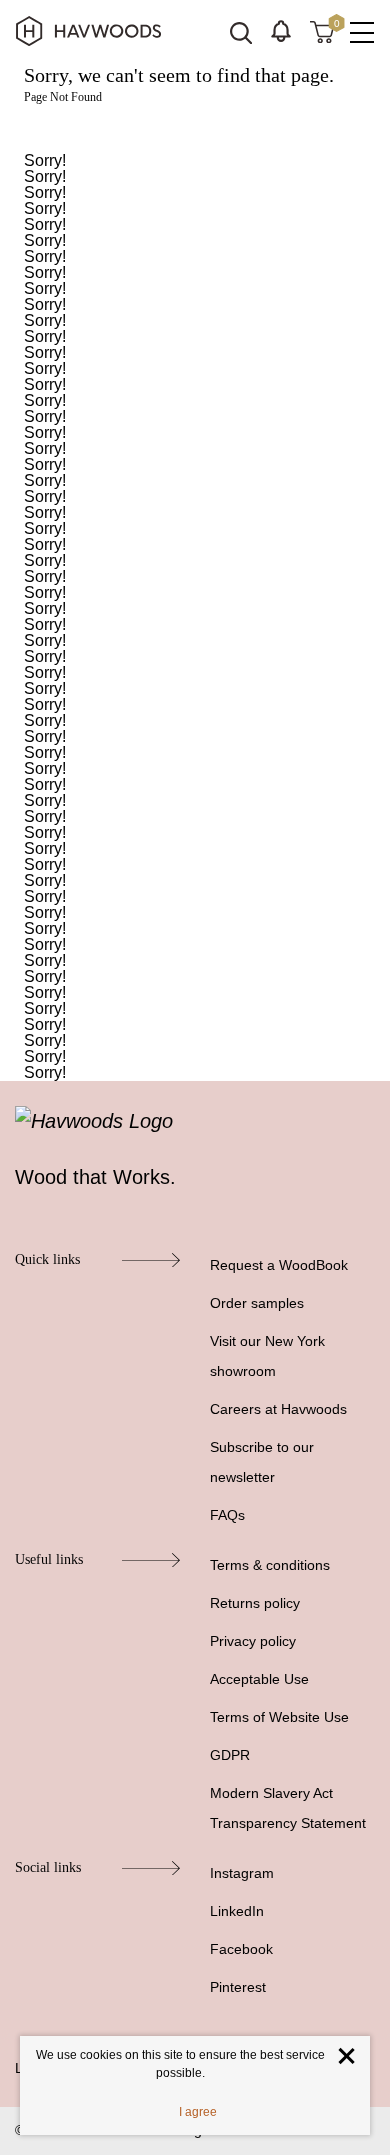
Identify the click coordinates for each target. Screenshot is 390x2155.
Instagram (242, 1873)
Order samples (257, 1303)
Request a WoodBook (279, 1265)
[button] (281, 31)
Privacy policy (253, 1641)
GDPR (230, 1755)
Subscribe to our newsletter (262, 1462)
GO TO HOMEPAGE (195, 128)
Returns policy (255, 1603)
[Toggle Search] (241, 33)
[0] (322, 31)
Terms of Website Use (279, 1717)
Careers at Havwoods (278, 1409)
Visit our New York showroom (267, 1356)
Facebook (241, 1949)
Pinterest (238, 1987)
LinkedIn (237, 1911)
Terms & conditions (270, 1565)
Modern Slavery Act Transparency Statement (288, 1808)
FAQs (227, 1515)
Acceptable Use (259, 1679)
